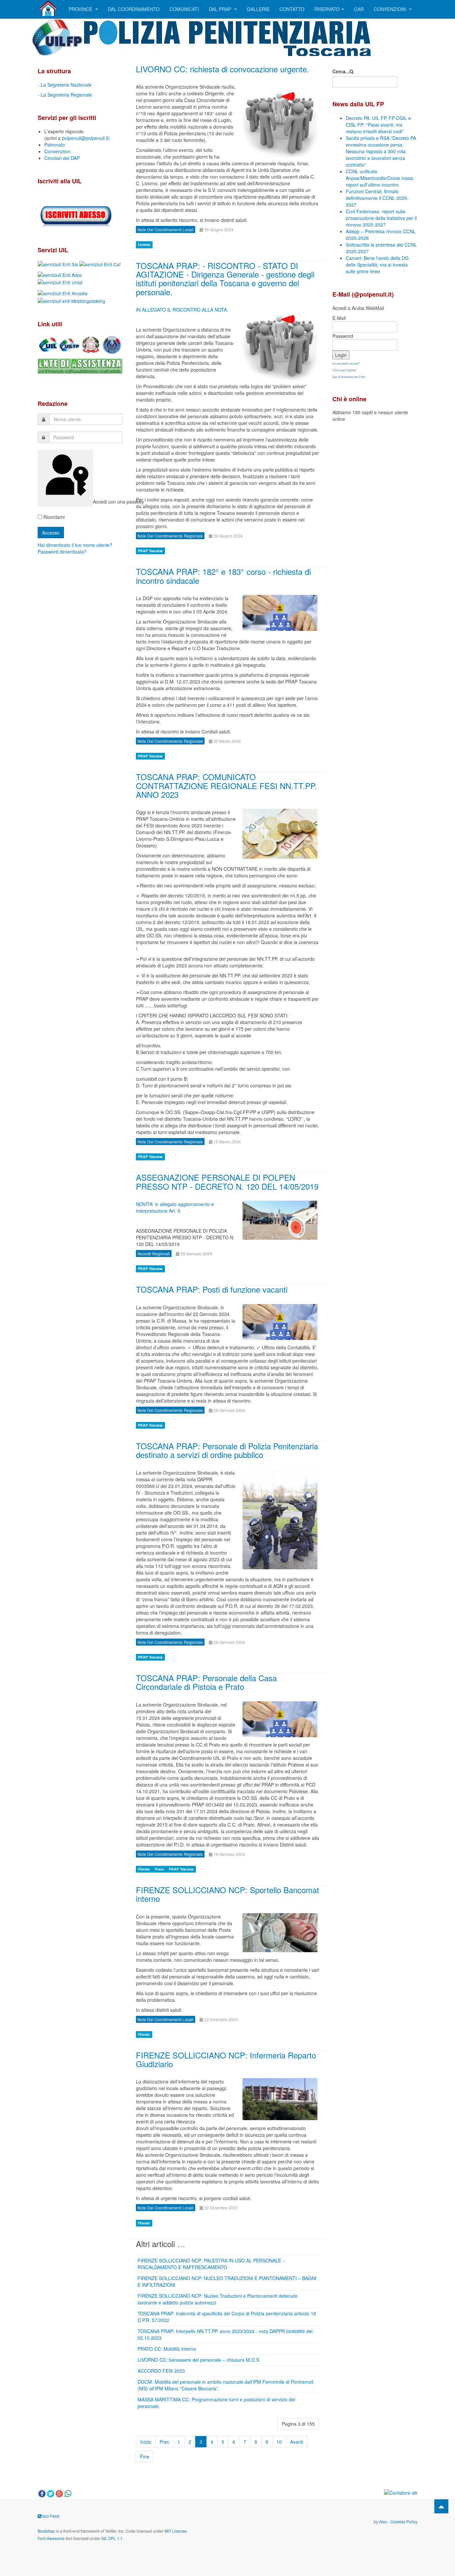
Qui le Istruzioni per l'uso (349, 377)
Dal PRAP (221, 9)
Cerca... (341, 71)
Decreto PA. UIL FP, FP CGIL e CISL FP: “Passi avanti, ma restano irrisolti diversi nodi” (378, 125)
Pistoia (144, 1869)
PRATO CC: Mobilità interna (167, 2349)
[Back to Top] (441, 2506)
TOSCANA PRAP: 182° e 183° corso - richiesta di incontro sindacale (223, 576)
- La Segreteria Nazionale (65, 85)
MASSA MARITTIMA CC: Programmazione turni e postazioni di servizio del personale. (216, 2403)
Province (81, 9)
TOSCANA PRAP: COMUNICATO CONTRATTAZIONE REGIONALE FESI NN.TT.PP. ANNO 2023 (227, 785)
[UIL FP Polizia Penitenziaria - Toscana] (48, 8)
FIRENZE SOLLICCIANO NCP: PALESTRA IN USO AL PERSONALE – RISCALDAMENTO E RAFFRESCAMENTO (211, 2264)
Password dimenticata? (62, 552)
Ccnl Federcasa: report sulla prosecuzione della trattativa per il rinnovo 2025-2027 (381, 218)
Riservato (327, 9)
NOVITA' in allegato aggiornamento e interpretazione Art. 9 (175, 1207)
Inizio (146, 2442)
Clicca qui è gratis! (344, 370)
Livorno (144, 245)
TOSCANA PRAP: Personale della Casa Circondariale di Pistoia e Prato (206, 1682)
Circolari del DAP (62, 158)
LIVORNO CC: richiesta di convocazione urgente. (223, 69)
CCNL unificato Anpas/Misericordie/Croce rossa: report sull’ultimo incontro (380, 178)
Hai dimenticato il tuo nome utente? (75, 545)
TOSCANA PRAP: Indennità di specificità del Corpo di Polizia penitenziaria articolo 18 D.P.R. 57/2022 (227, 2317)
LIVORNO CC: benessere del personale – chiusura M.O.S (198, 2360)
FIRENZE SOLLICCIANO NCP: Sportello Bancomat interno (227, 1894)
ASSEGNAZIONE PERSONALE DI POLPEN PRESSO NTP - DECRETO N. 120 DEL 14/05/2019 (227, 1182)
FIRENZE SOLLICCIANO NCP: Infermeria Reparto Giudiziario (226, 2059)
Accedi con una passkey (92, 502)
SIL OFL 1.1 (112, 2538)
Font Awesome (51, 2538)
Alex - (385, 2522)
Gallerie (258, 9)
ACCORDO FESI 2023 (161, 2371)
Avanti (297, 2442)
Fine (145, 2456)
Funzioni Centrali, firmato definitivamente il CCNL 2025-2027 (377, 198)
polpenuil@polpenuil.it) (86, 138)
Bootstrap (46, 2531)
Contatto (292, 9)
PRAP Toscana (150, 551)
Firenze (144, 2034)
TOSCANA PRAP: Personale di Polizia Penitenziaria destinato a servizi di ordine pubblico (227, 1450)
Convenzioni (391, 9)
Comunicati (184, 9)
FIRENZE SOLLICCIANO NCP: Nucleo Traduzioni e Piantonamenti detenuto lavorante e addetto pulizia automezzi (218, 2299)
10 (279, 2442)
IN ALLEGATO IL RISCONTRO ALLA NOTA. (182, 310)
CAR (359, 9)
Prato (160, 1869)
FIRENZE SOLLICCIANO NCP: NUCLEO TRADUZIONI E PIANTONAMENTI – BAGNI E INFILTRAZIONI (227, 2281)
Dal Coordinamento (134, 9)
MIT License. (176, 2531)
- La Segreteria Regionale (65, 95)
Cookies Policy (404, 2522)
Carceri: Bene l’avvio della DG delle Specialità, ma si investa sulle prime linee (377, 265)
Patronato (55, 145)
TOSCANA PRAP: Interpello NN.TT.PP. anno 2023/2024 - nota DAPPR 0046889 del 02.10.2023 (225, 2334)
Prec (164, 2442)
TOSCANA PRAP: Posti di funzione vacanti (212, 1289)
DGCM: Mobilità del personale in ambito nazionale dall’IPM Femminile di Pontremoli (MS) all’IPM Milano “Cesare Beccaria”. (226, 2385)
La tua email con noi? (346, 364)
